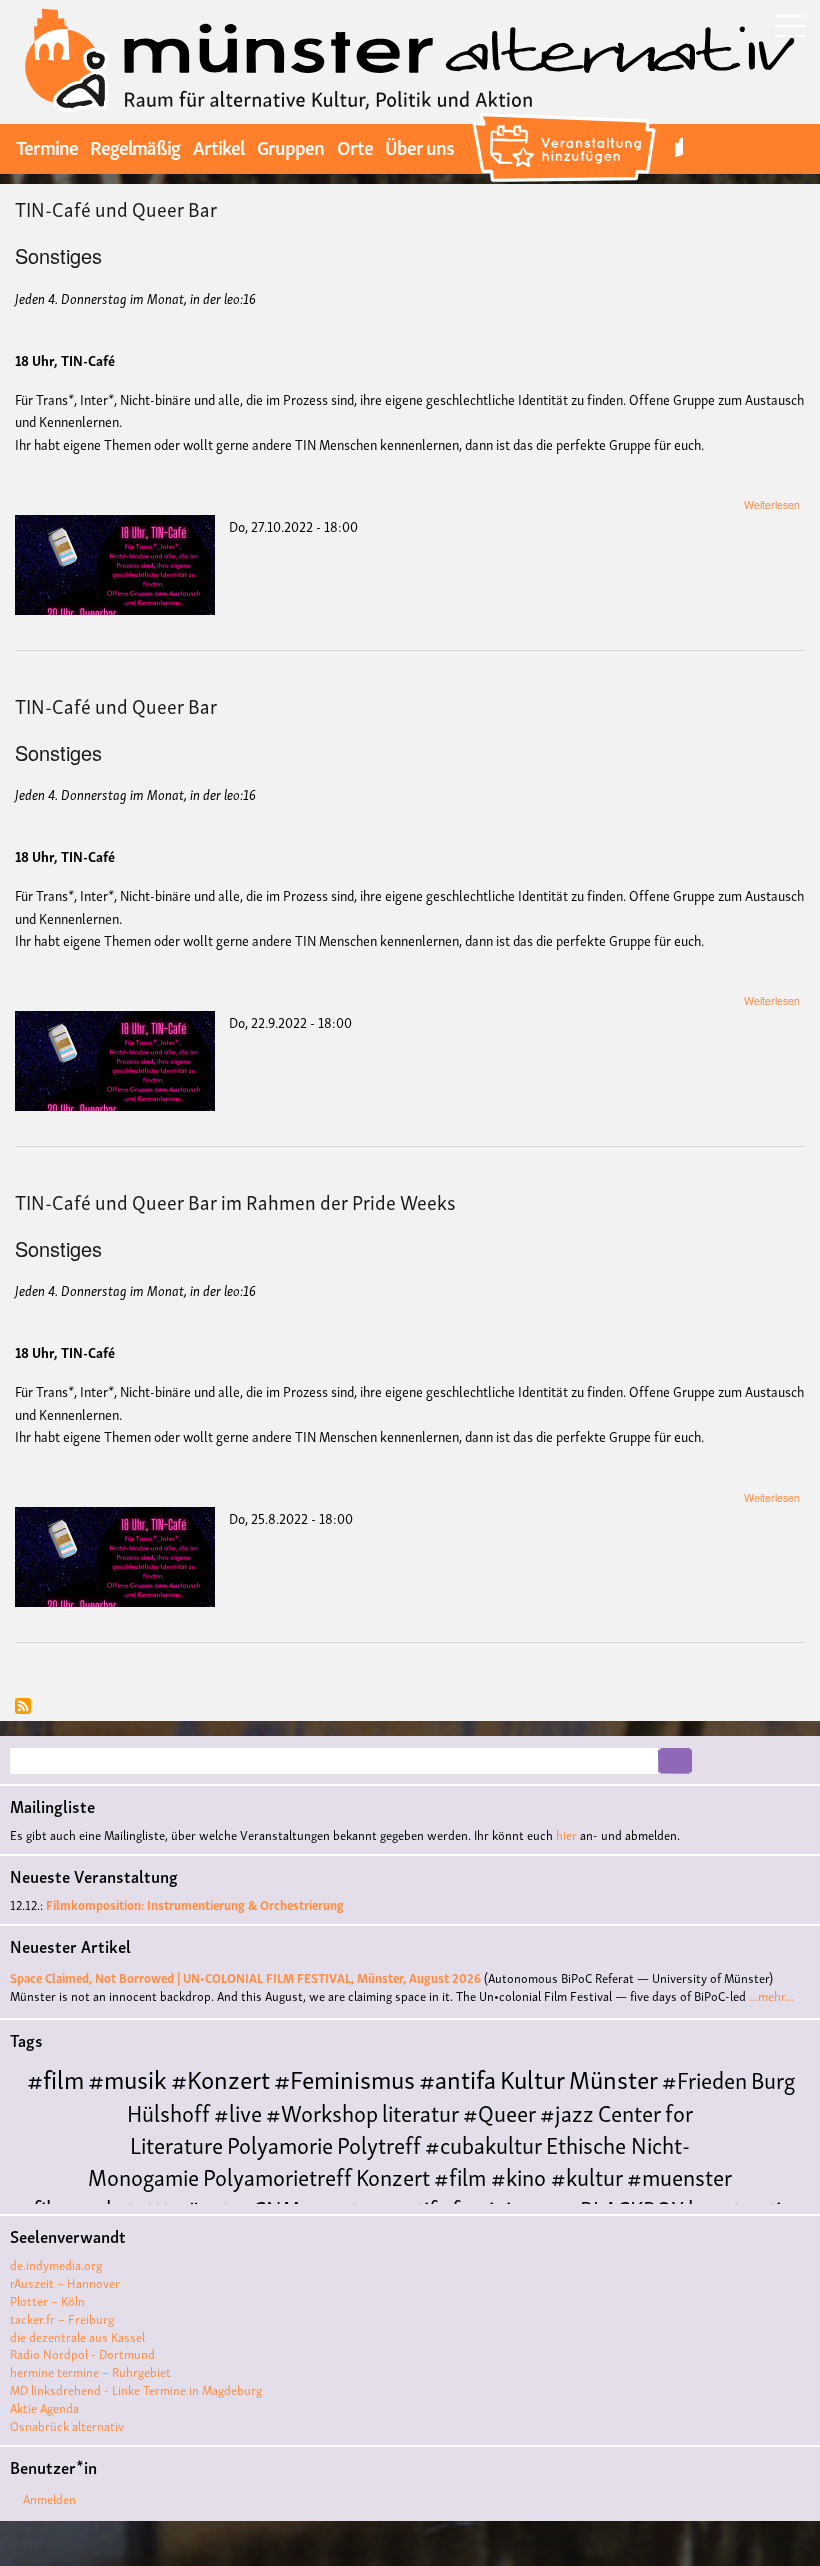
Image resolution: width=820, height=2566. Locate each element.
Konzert (393, 2175)
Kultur (532, 2077)
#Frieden (704, 2078)
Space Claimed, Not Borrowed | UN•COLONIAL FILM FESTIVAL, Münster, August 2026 (245, 1977)
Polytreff (379, 2143)
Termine (47, 146)
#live (238, 2111)
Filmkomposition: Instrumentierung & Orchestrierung (195, 1904)
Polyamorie (280, 2143)
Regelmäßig (135, 146)
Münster (613, 2077)
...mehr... (771, 1995)
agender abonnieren (23, 1707)
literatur (420, 2111)
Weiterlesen (772, 504)
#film (55, 2077)
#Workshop (322, 2111)
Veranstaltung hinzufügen (566, 116)
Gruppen (290, 146)
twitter (679, 146)
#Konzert (220, 2077)
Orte (355, 146)
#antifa (457, 2077)
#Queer (499, 2111)
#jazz (567, 2111)
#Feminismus (344, 2077)
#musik (127, 2077)
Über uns (419, 146)
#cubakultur (483, 2143)
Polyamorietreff (277, 2175)
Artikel (218, 146)
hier (566, 1834)
